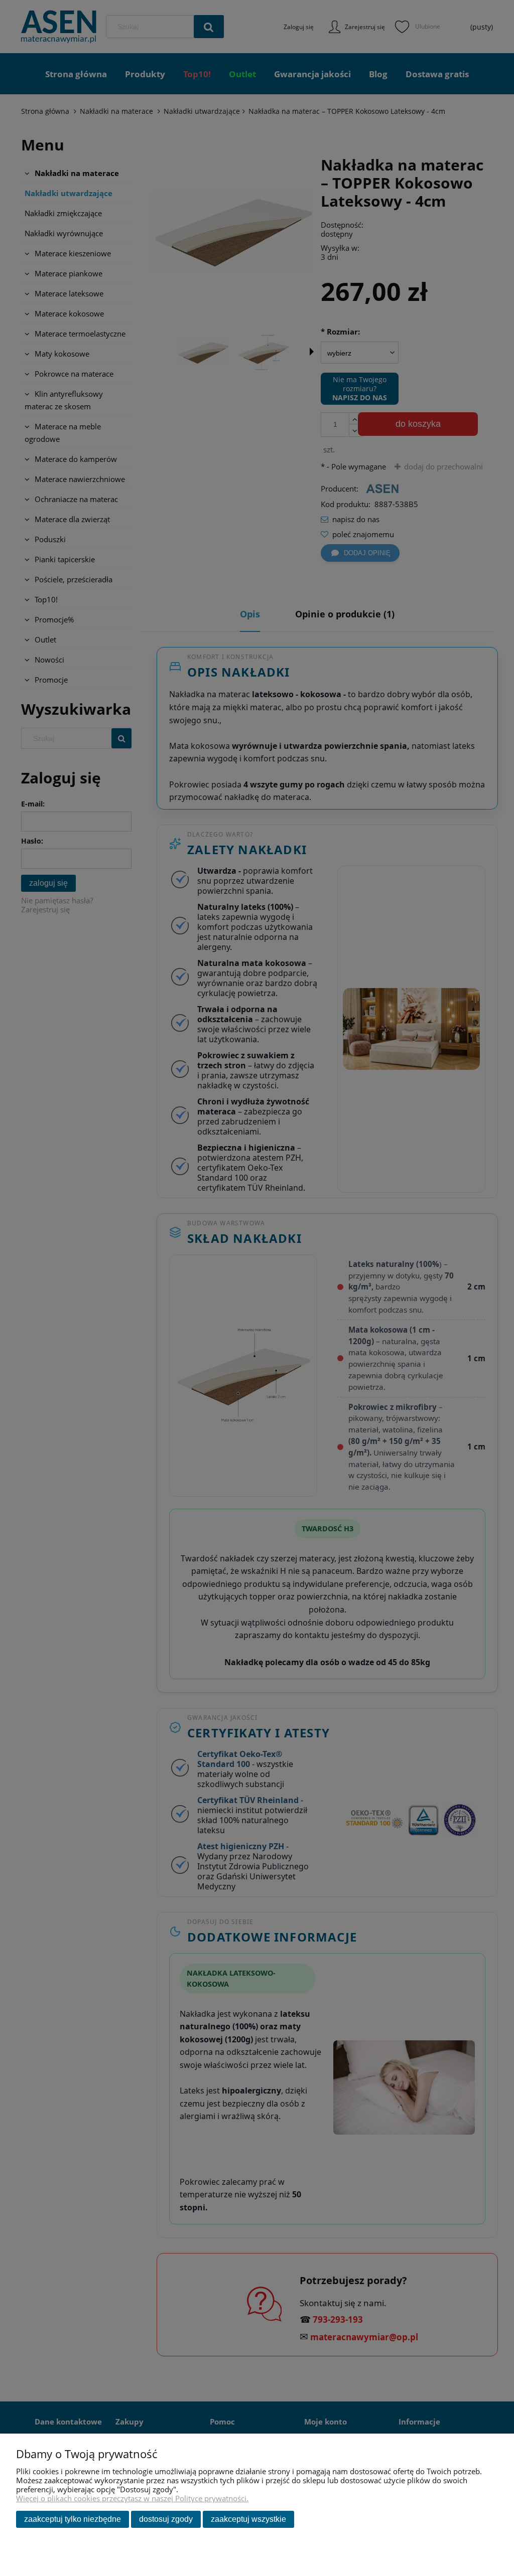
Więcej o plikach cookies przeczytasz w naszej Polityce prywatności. (132, 2498)
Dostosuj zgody (166, 2519)
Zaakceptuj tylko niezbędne (73, 2519)
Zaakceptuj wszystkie (248, 2519)
